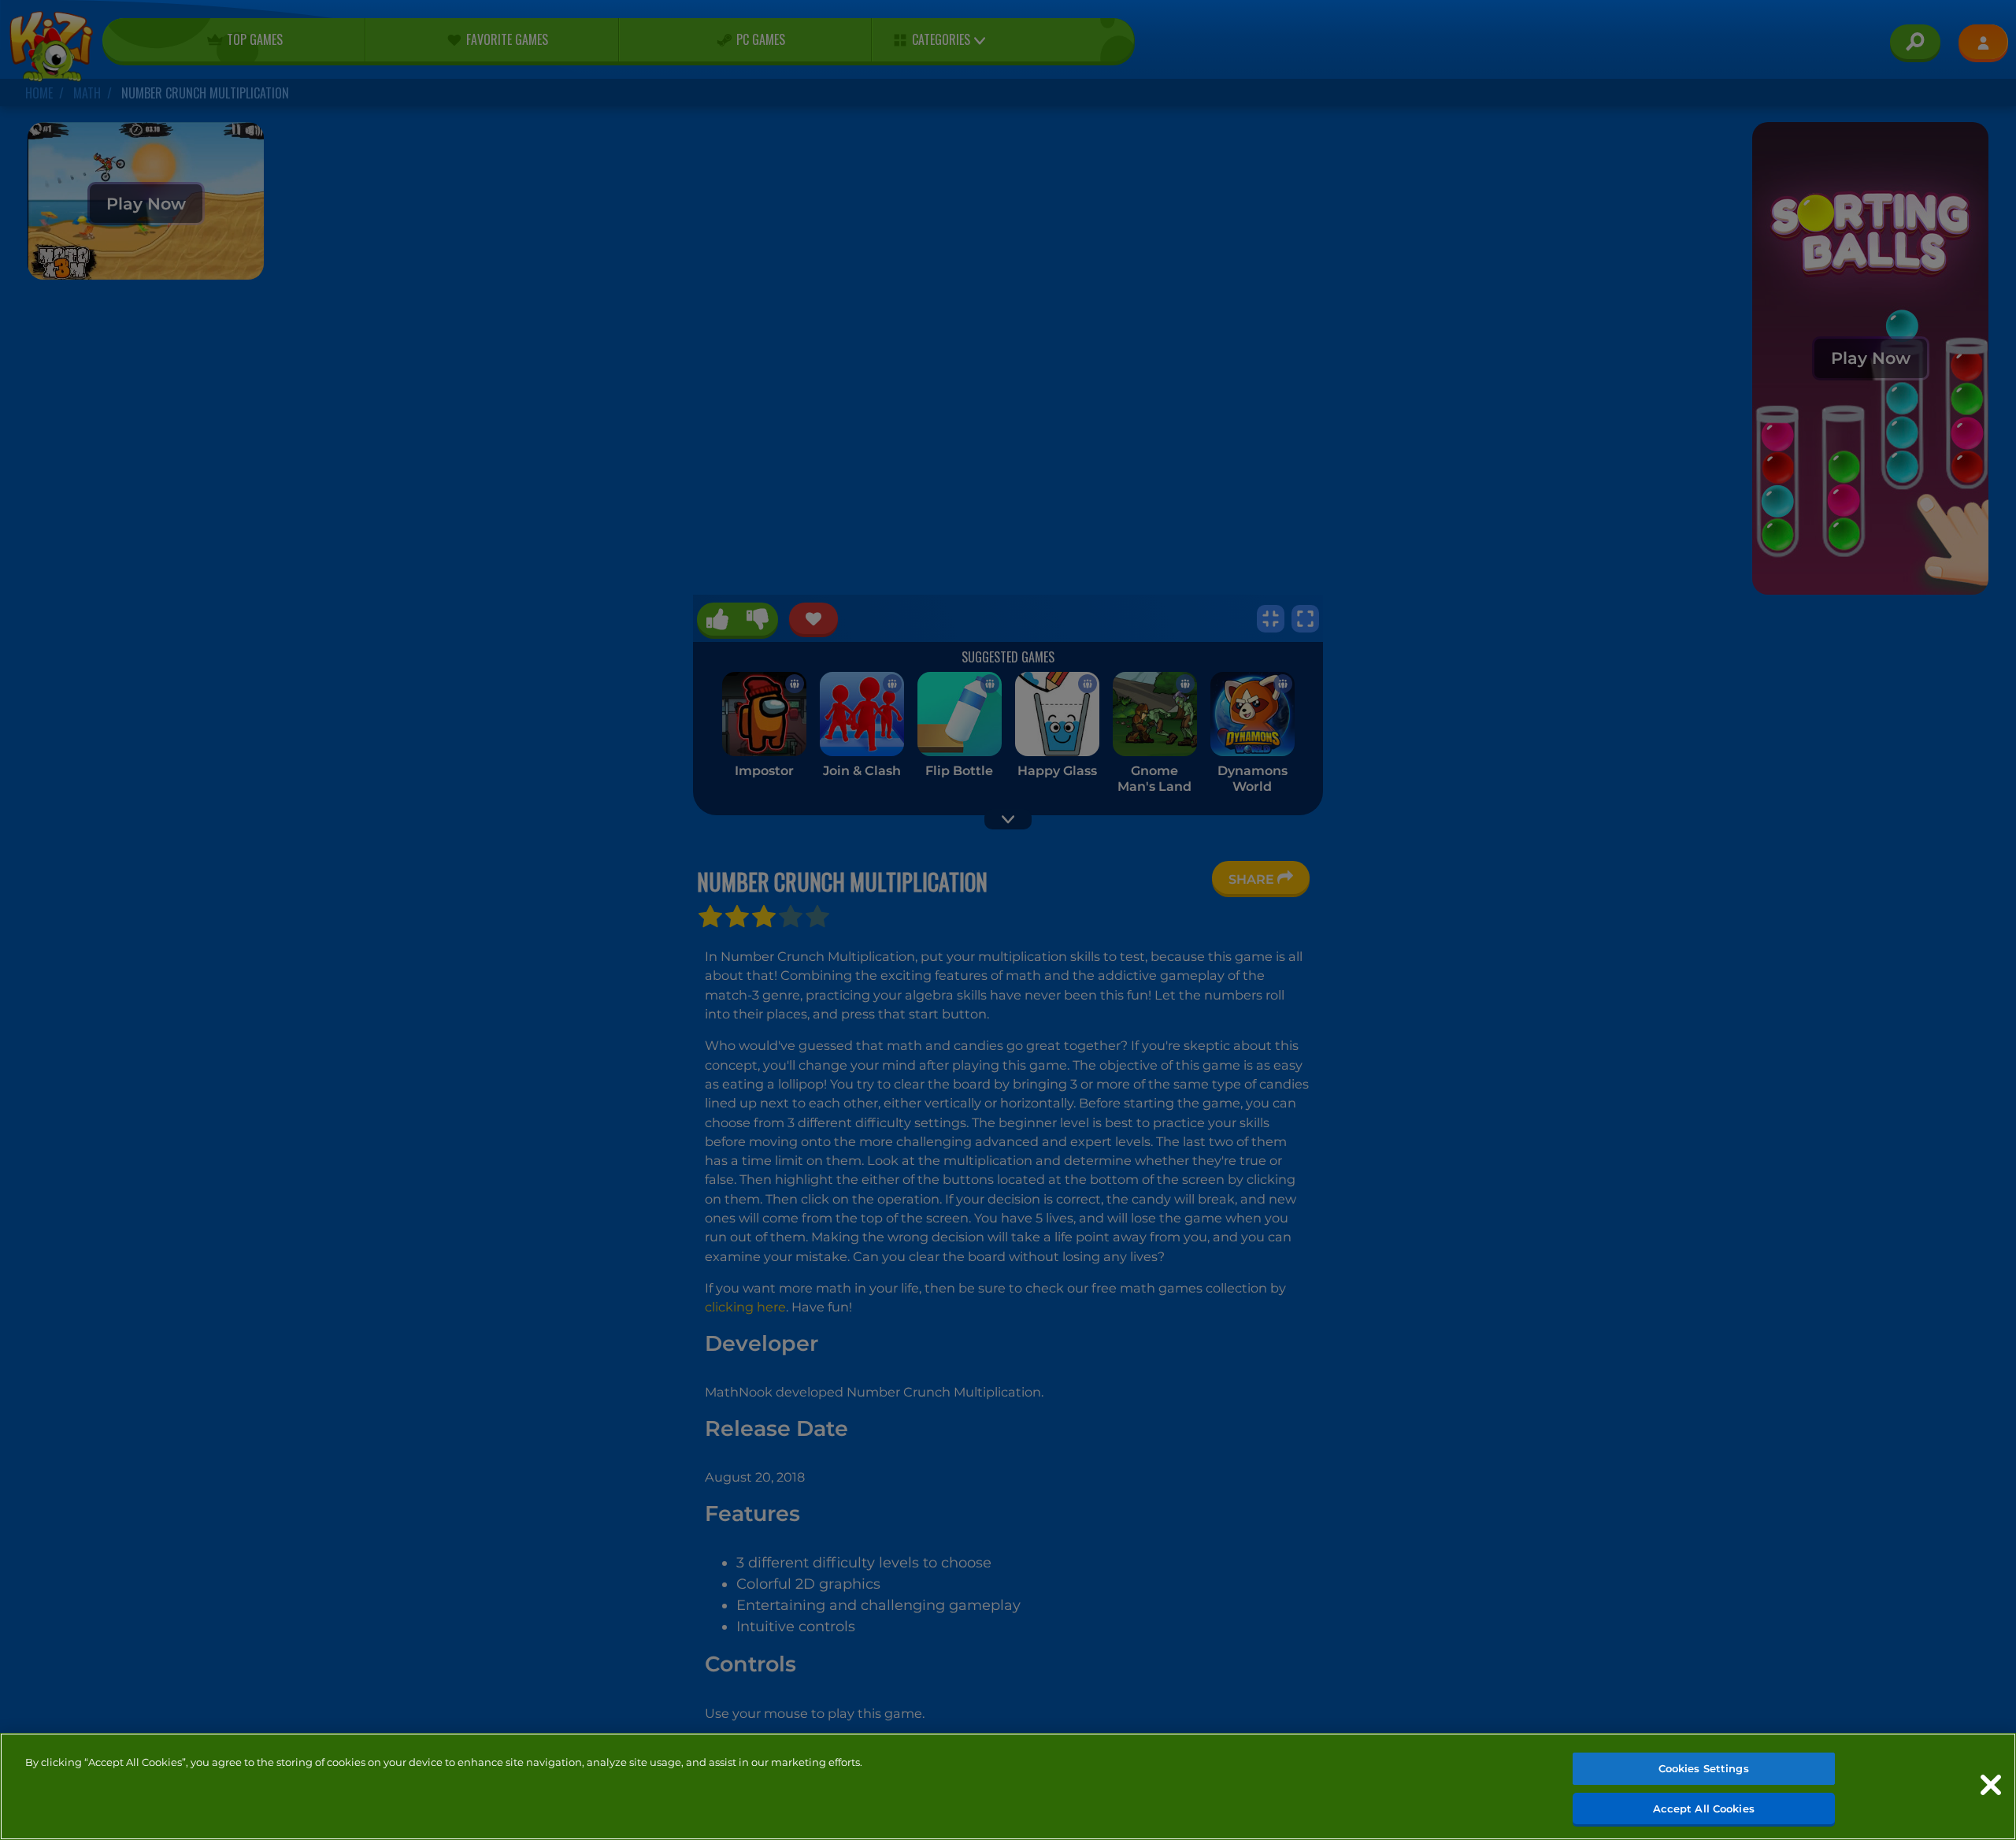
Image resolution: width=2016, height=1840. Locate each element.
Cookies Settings (1704, 1768)
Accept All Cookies (1704, 1808)
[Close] (1991, 1785)
